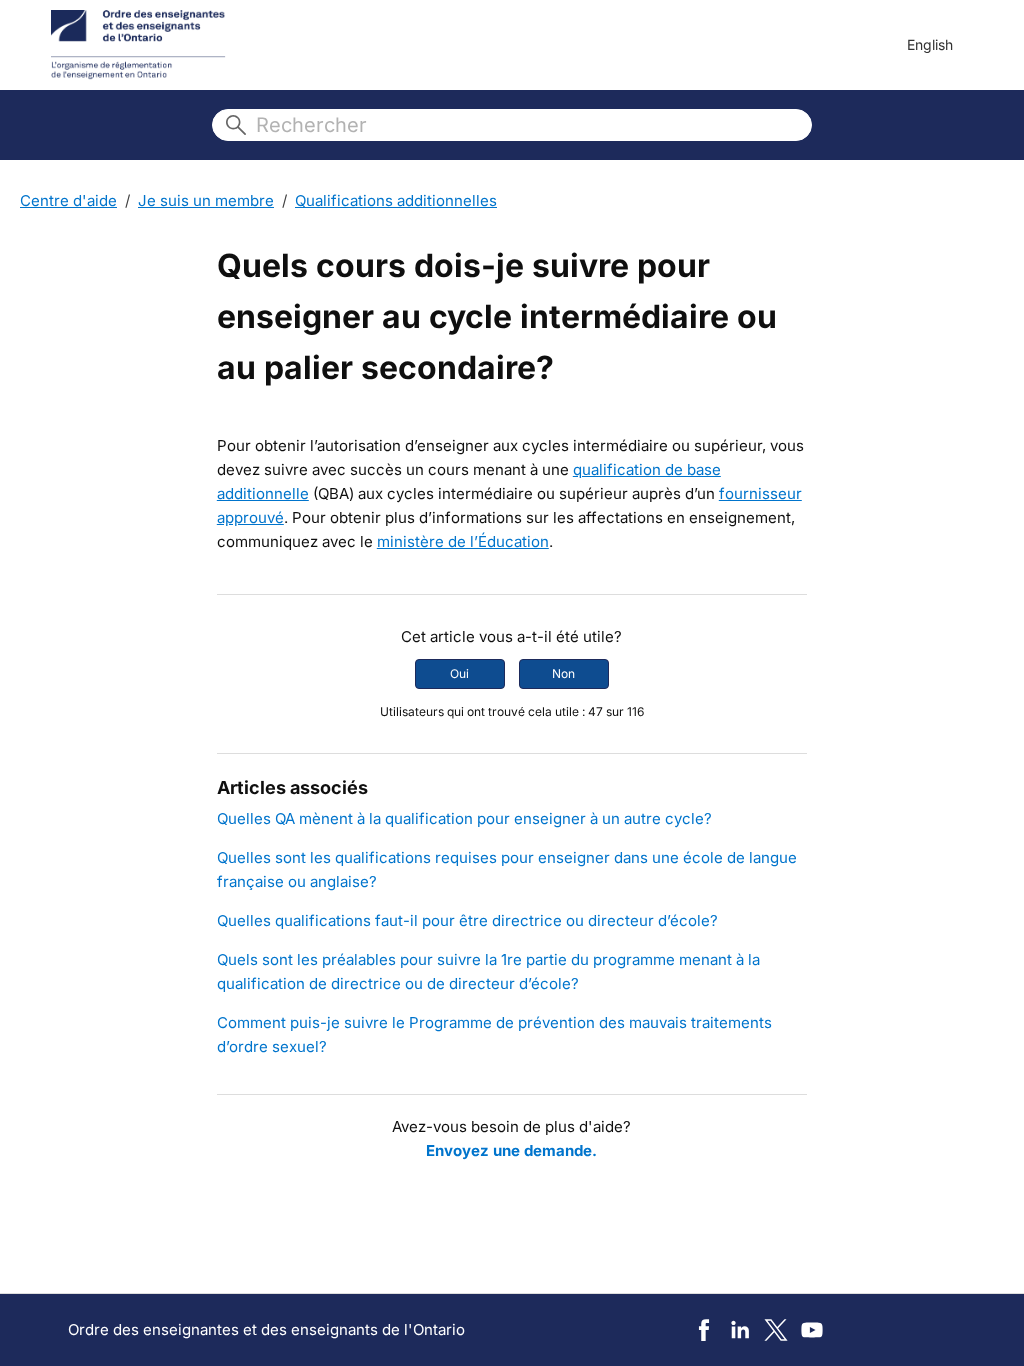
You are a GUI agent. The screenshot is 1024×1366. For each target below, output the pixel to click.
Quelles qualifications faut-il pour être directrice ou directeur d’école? (467, 920)
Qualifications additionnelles (396, 200)
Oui (459, 673)
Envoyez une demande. (511, 1150)
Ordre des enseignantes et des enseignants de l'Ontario (266, 1329)
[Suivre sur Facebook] (704, 1330)
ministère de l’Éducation (463, 541)
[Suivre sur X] (776, 1330)
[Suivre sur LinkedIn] (740, 1330)
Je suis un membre (206, 200)
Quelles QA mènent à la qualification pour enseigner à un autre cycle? (464, 818)
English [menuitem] (930, 44)
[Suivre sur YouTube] (812, 1330)
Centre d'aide (68, 200)
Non (563, 673)
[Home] (138, 45)
